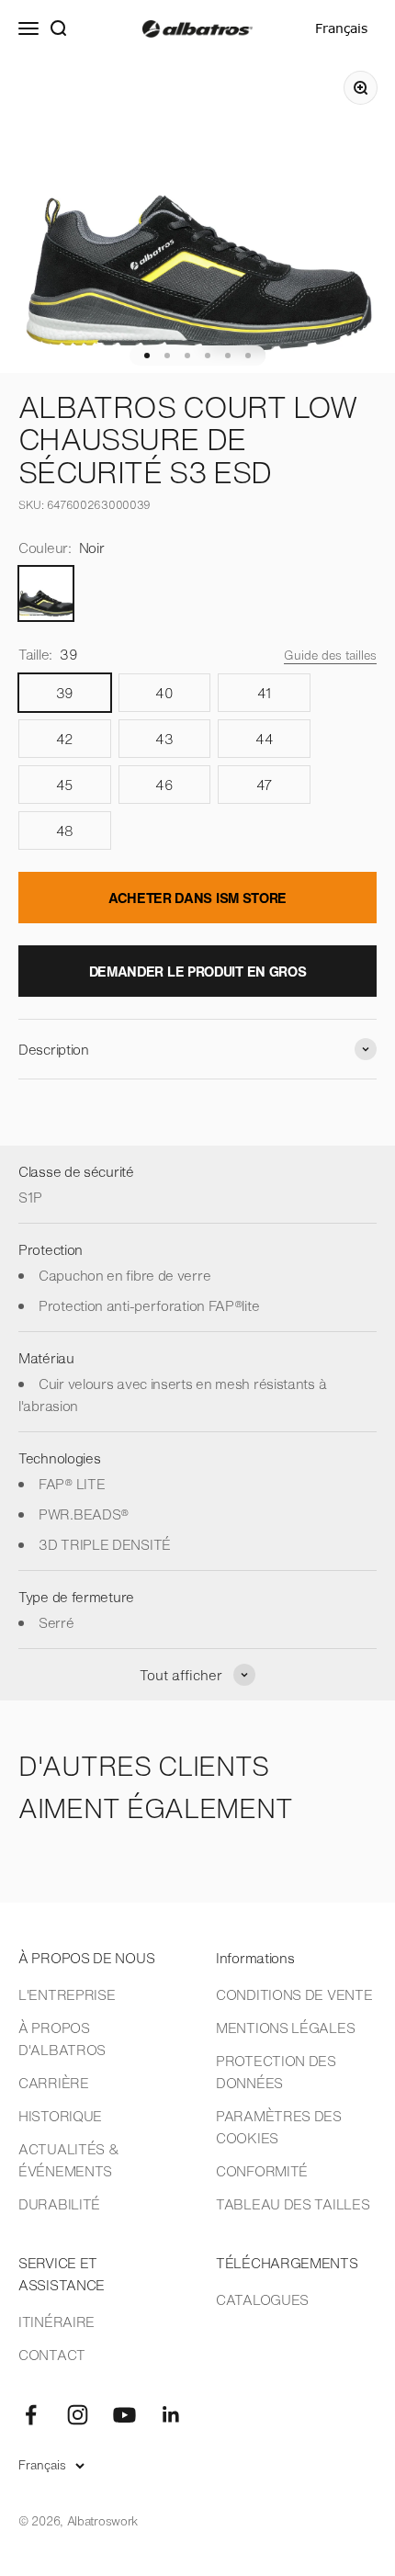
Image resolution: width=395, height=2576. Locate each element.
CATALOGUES (262, 2299)
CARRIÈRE (54, 2083)
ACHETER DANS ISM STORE (197, 898)
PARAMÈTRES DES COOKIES (279, 2127)
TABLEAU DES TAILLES (293, 2204)
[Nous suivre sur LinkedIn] (171, 2415)
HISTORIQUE (60, 2116)
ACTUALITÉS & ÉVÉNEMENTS (68, 2160)
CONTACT (52, 2355)
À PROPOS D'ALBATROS (62, 2039)
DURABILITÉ (59, 2204)
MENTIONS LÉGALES (285, 2028)
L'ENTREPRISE (67, 1994)
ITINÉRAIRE (56, 2322)
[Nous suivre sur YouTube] (124, 2415)
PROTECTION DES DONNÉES (276, 2072)
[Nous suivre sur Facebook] (31, 2415)
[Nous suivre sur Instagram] (78, 2415)
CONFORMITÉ (262, 2171)
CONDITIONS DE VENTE (294, 1994)
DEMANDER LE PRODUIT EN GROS (198, 971)
